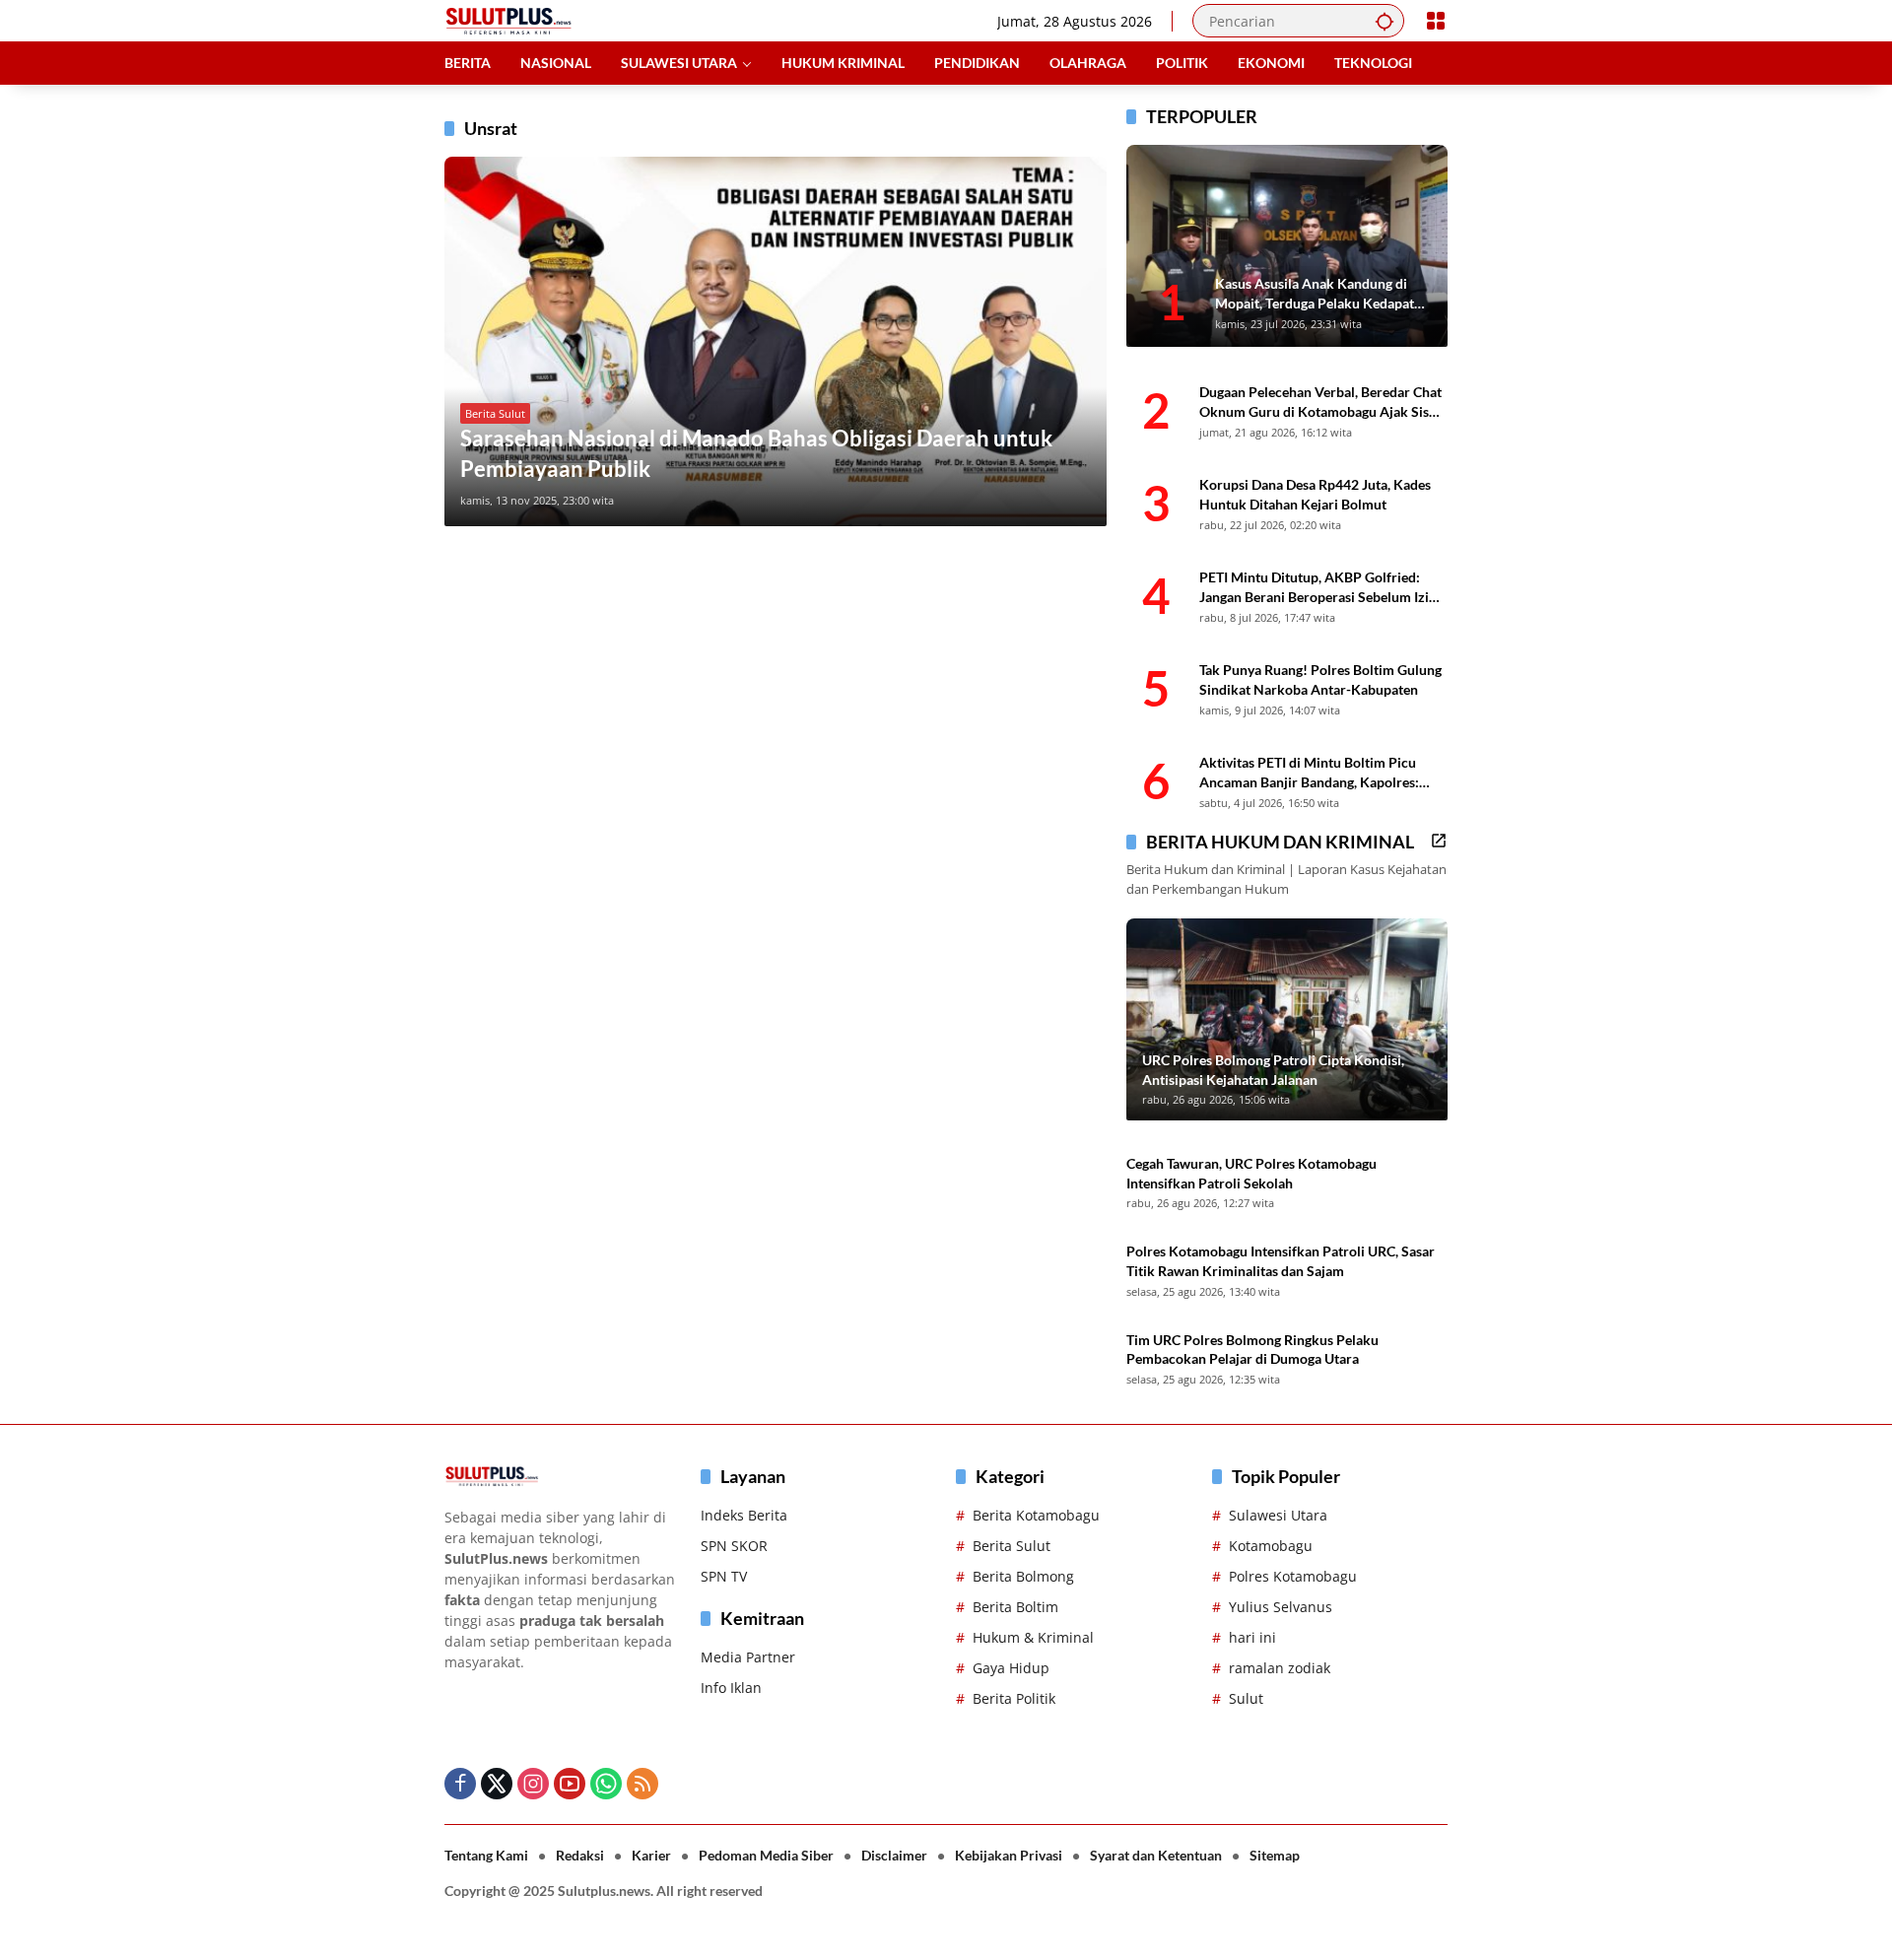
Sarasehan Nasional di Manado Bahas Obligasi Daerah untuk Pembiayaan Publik (756, 453)
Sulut (1246, 1698)
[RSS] (642, 1784)
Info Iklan (731, 1688)
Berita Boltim (1015, 1607)
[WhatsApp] (606, 1784)
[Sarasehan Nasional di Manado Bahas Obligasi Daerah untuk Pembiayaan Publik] (776, 341)
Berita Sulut (495, 413)
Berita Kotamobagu (1036, 1515)
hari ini (1252, 1637)
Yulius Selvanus (1281, 1607)
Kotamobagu (1271, 1546)
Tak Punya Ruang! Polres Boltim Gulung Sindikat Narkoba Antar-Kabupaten (1320, 679)
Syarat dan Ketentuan (1156, 1855)
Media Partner (748, 1657)
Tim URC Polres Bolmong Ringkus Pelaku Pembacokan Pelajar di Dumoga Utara (1252, 1350)
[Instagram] (533, 1784)
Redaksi (580, 1855)
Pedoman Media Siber (766, 1855)
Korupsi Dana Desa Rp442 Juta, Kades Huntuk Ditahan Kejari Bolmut (1315, 494)
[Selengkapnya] (1439, 841)
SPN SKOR (734, 1546)
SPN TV (724, 1576)
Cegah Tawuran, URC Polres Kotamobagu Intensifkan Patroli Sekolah (1251, 1173)
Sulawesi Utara (1278, 1515)
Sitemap (1275, 1855)
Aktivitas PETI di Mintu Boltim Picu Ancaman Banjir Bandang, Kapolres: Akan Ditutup (1309, 773)
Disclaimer (894, 1855)
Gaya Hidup (1011, 1668)
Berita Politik (1014, 1698)
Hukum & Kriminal (1033, 1637)
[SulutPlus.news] (508, 19)
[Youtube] (570, 1784)
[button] (1385, 21)
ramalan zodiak (1280, 1668)
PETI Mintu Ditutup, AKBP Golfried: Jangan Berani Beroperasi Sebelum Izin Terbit (1318, 587)
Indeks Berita (744, 1515)
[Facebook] (460, 1784)
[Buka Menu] (1436, 21)
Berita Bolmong (1023, 1576)
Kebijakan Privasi (1009, 1855)
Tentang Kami (486, 1855)
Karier (651, 1855)
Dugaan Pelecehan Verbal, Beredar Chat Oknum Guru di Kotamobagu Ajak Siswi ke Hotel (1321, 402)
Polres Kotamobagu (1293, 1576)
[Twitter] (497, 1784)
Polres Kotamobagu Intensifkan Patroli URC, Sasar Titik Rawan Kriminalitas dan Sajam (1281, 1261)
